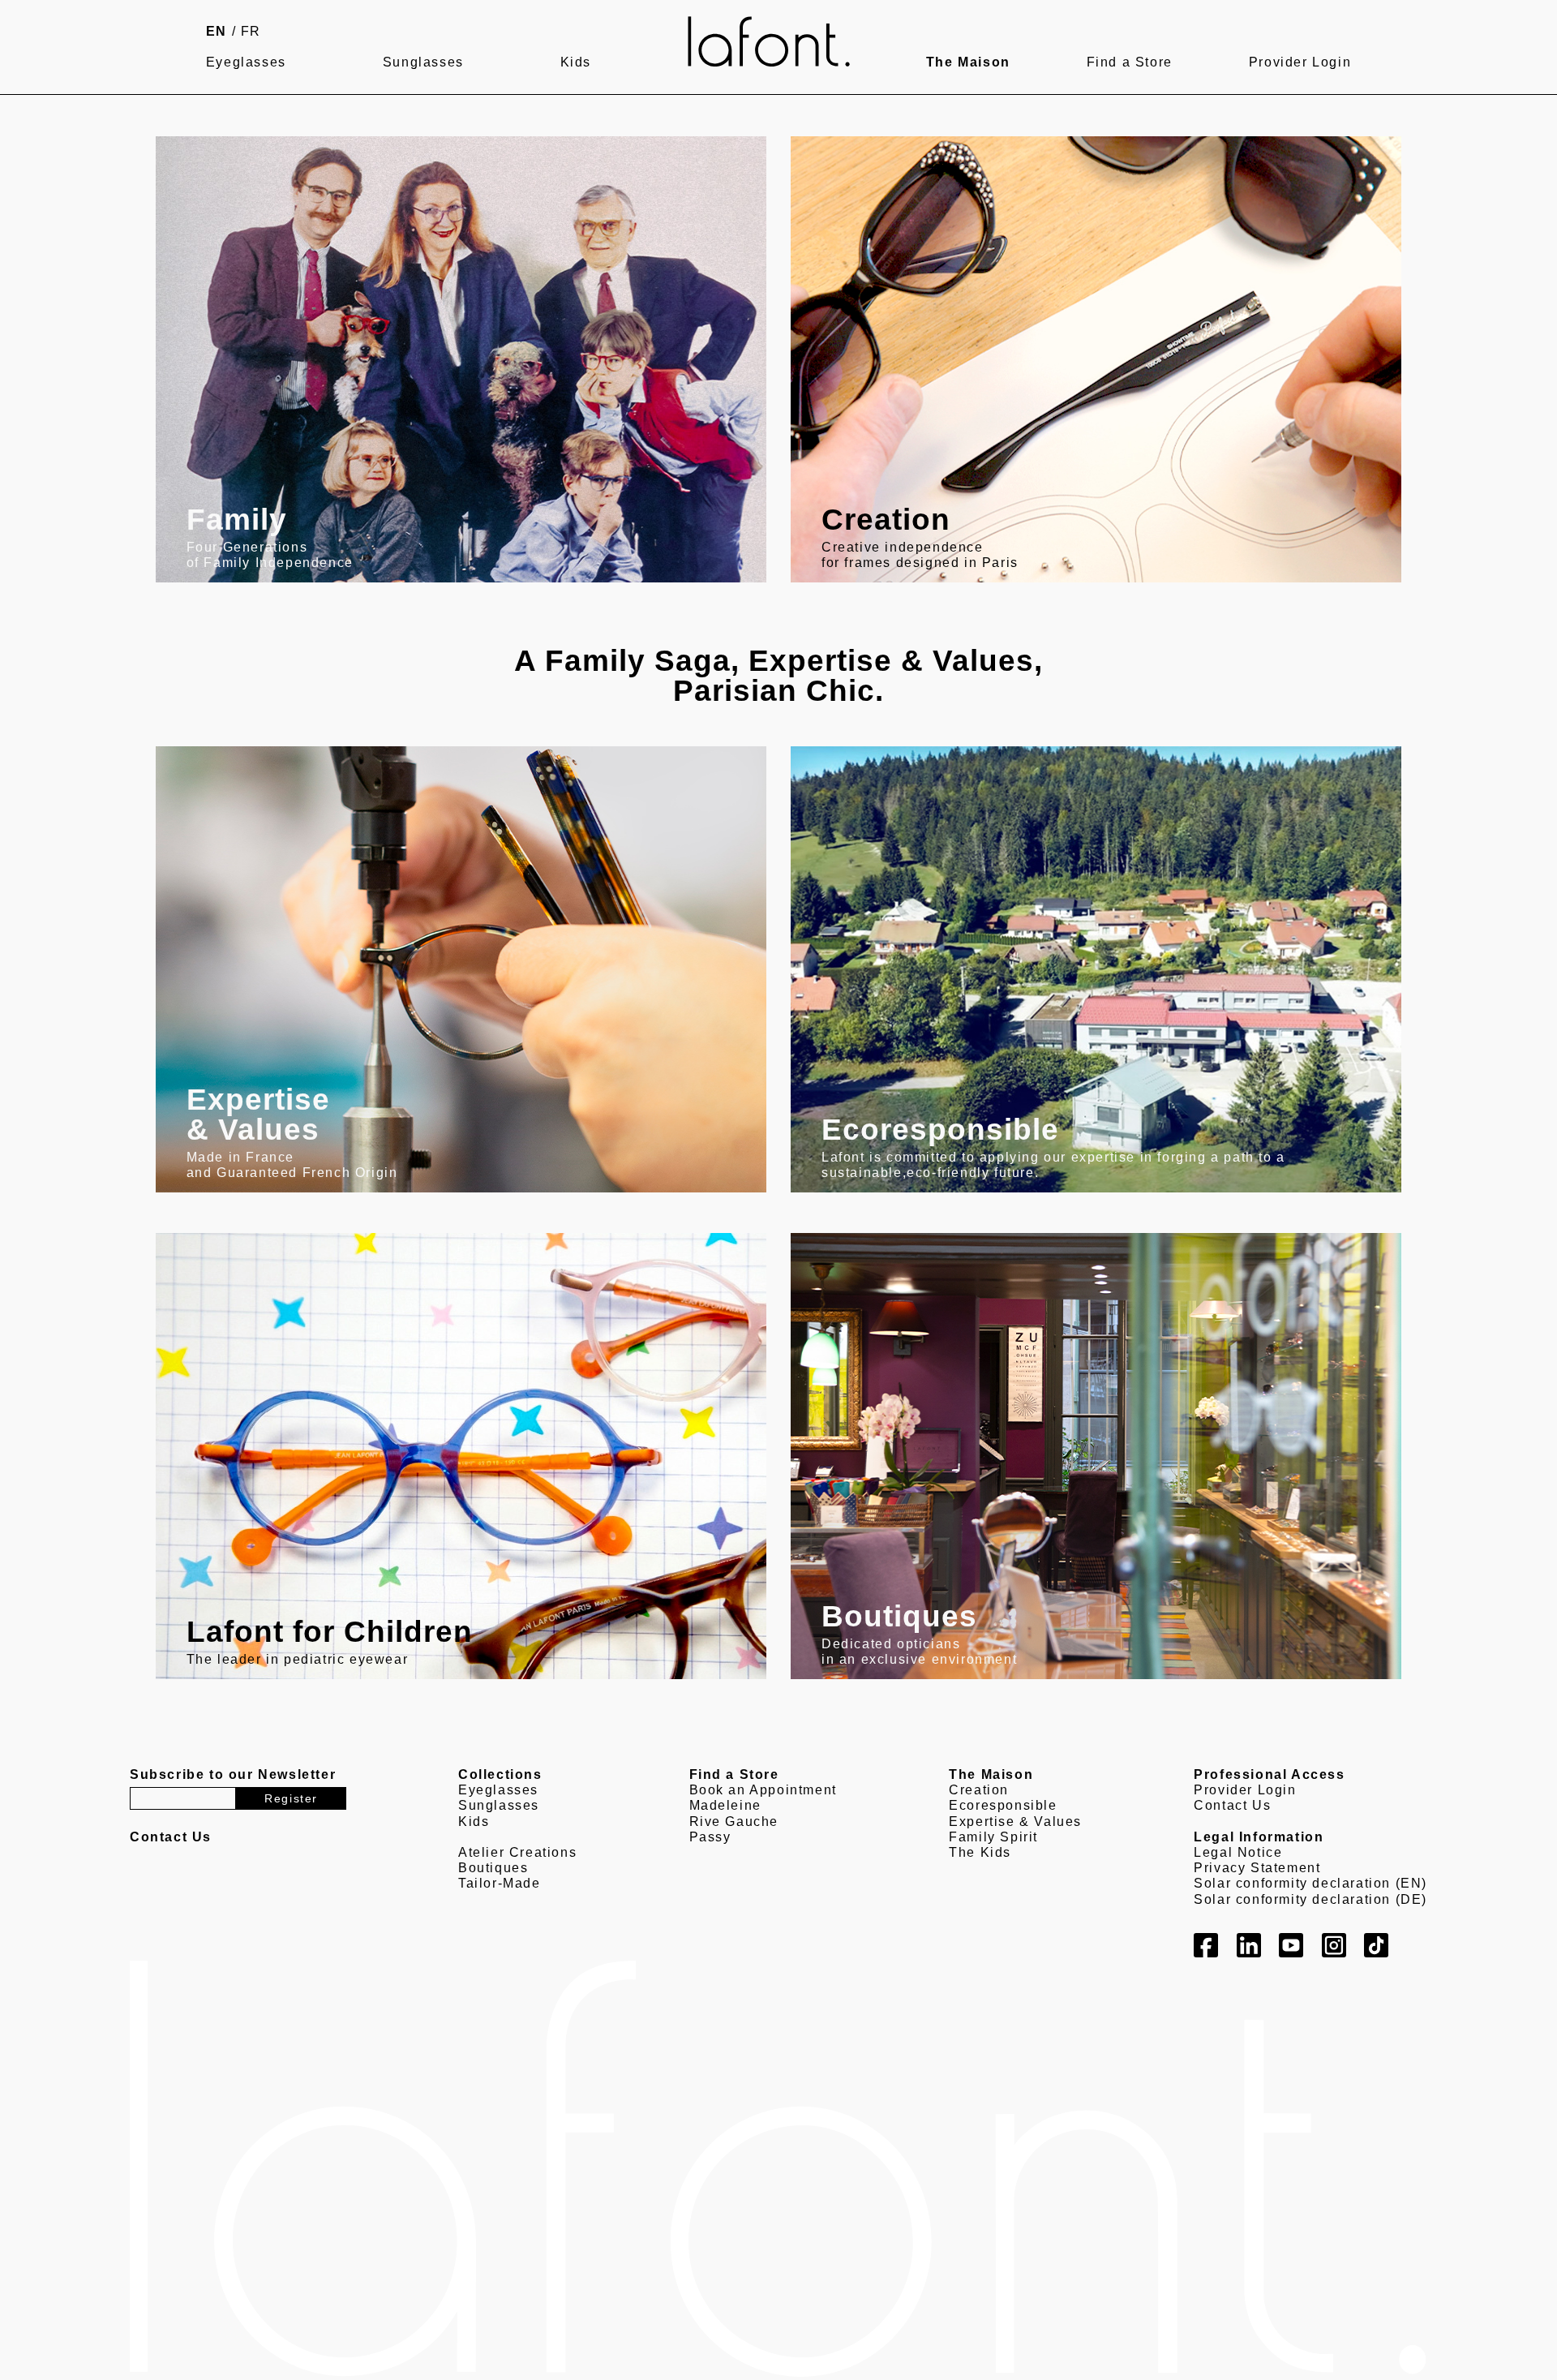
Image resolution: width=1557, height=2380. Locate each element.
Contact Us (1232, 1805)
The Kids (980, 1852)
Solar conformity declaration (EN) (1310, 1883)
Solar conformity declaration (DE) (1310, 1899)
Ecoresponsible (1003, 1805)
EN (217, 31)
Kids (576, 62)
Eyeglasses (246, 62)
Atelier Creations (517, 1852)
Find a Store (1130, 62)
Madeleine (725, 1805)
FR (251, 31)
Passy (710, 1837)
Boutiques (493, 1868)
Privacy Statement (1257, 1868)
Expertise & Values (1015, 1822)
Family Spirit (993, 1837)
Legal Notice (1238, 1852)
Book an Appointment (763, 1790)
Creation (979, 1790)
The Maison (968, 62)
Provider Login (1300, 62)
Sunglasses (423, 62)
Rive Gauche (734, 1822)
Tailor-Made (500, 1883)
